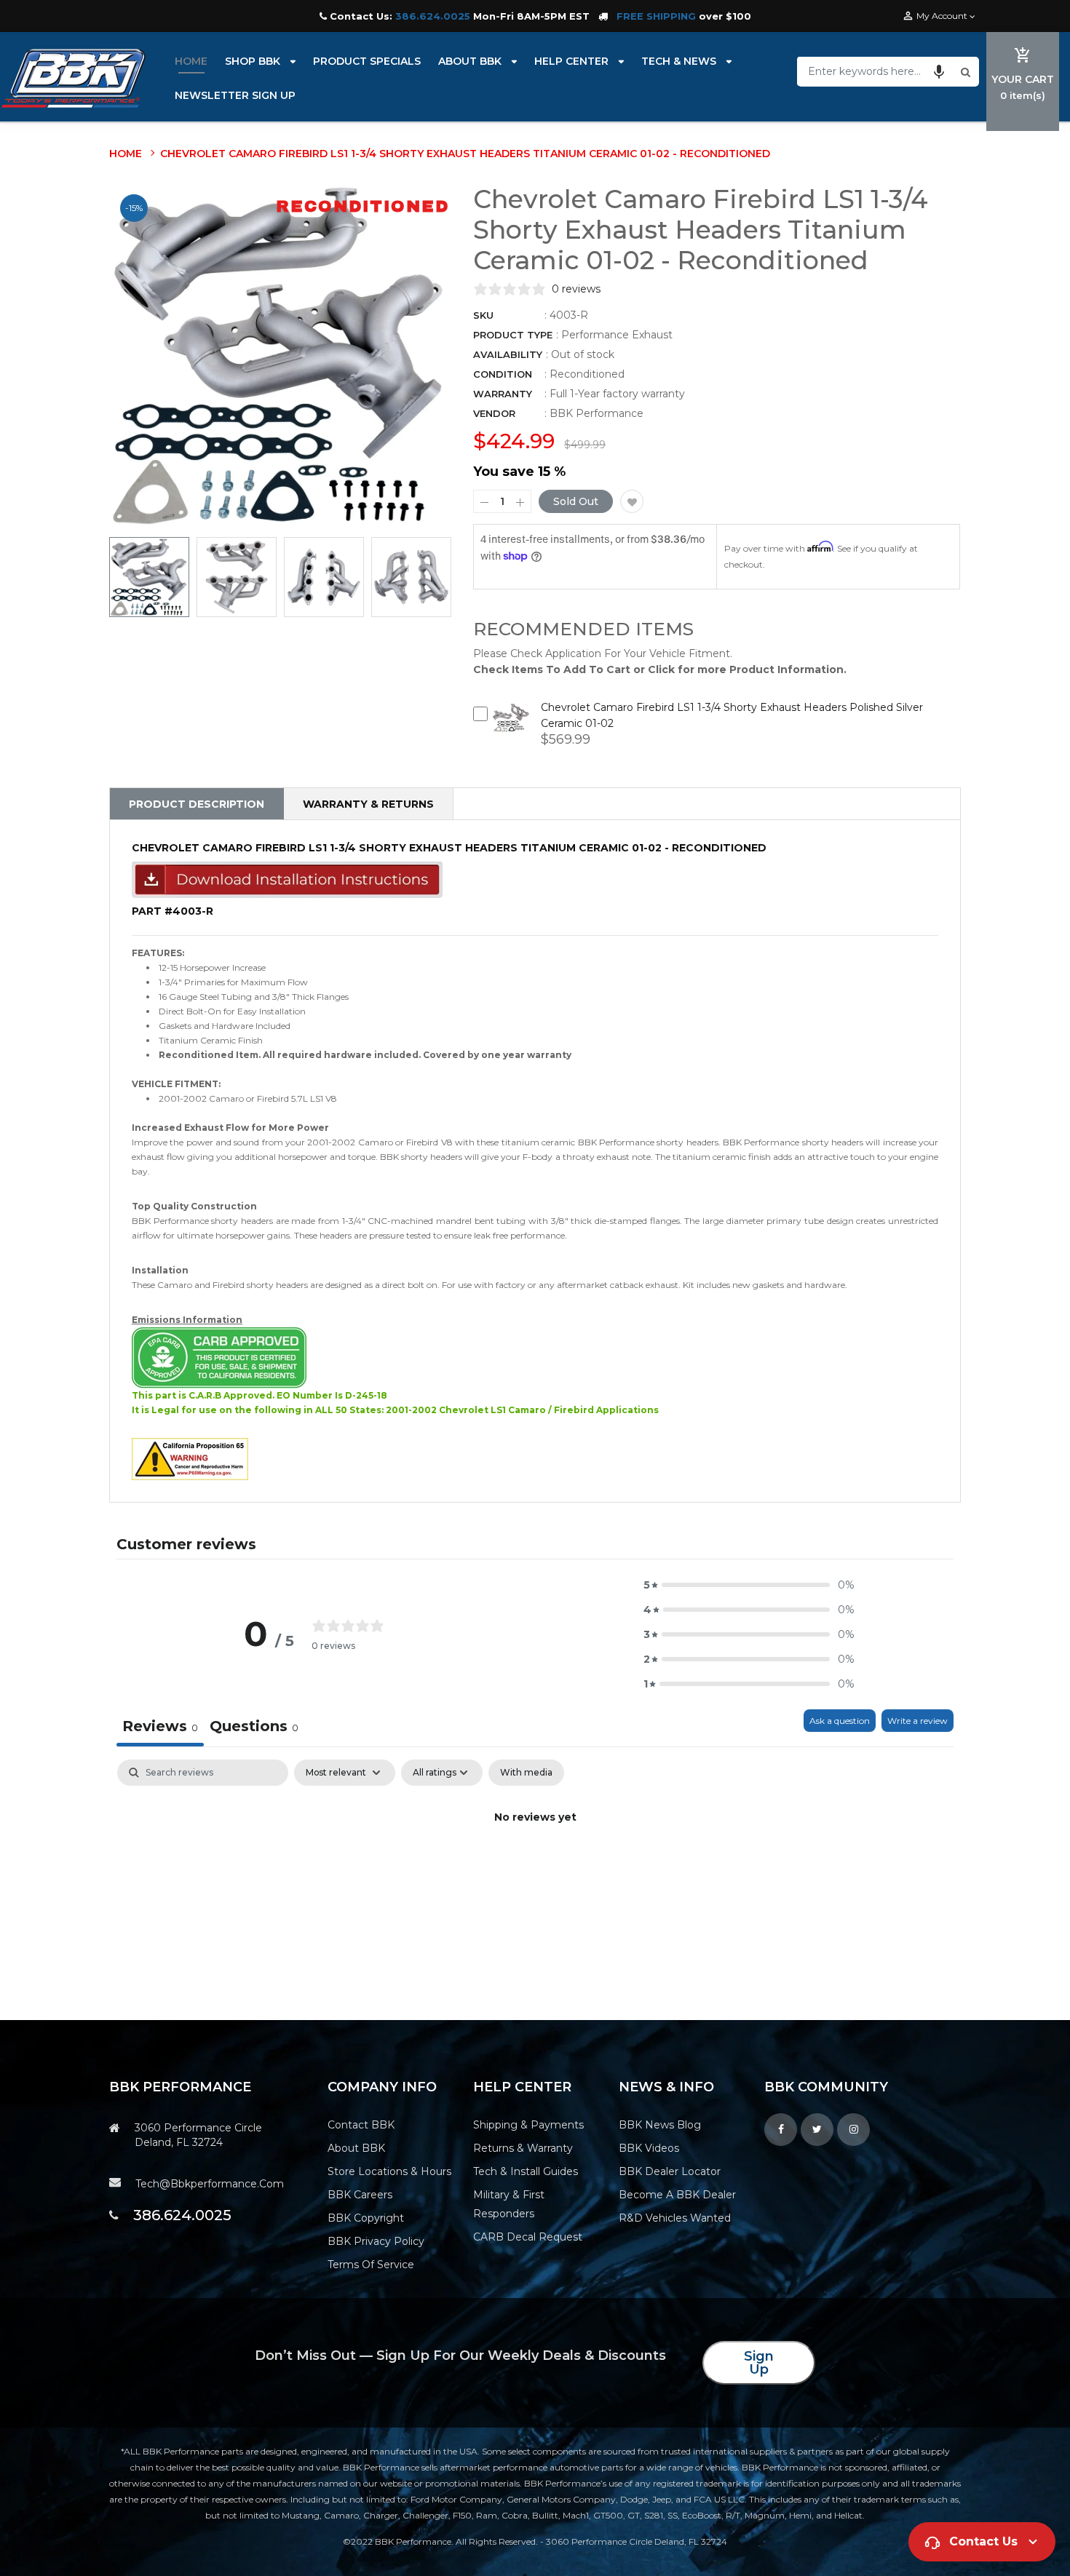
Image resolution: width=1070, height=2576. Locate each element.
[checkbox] (526, 1773)
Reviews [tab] (160, 1726)
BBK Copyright (366, 2218)
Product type (513, 335)
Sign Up (759, 2363)
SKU (483, 315)
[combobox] (877, 71)
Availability (508, 354)
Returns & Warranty (523, 2148)
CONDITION (503, 374)
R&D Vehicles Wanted (675, 2218)
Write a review (918, 1721)
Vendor (494, 413)
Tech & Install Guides (526, 2171)
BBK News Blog (660, 2125)
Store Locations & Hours (389, 2171)
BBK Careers (360, 2195)
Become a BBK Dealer (677, 2195)
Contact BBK (361, 2125)
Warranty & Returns (368, 804)
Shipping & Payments (528, 2125)
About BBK (356, 2148)
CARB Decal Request (528, 2237)
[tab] (254, 1728)
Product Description (197, 804)
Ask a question (840, 1721)
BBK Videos (649, 2148)
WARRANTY (503, 394)
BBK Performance (597, 413)
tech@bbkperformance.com (210, 2184)
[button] (939, 71)
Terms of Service (371, 2265)
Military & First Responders (509, 2204)
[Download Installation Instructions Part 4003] (287, 879)
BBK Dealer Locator (670, 2171)
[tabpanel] (535, 1867)
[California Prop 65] (190, 1458)
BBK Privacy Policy (376, 2241)
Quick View (511, 728)
